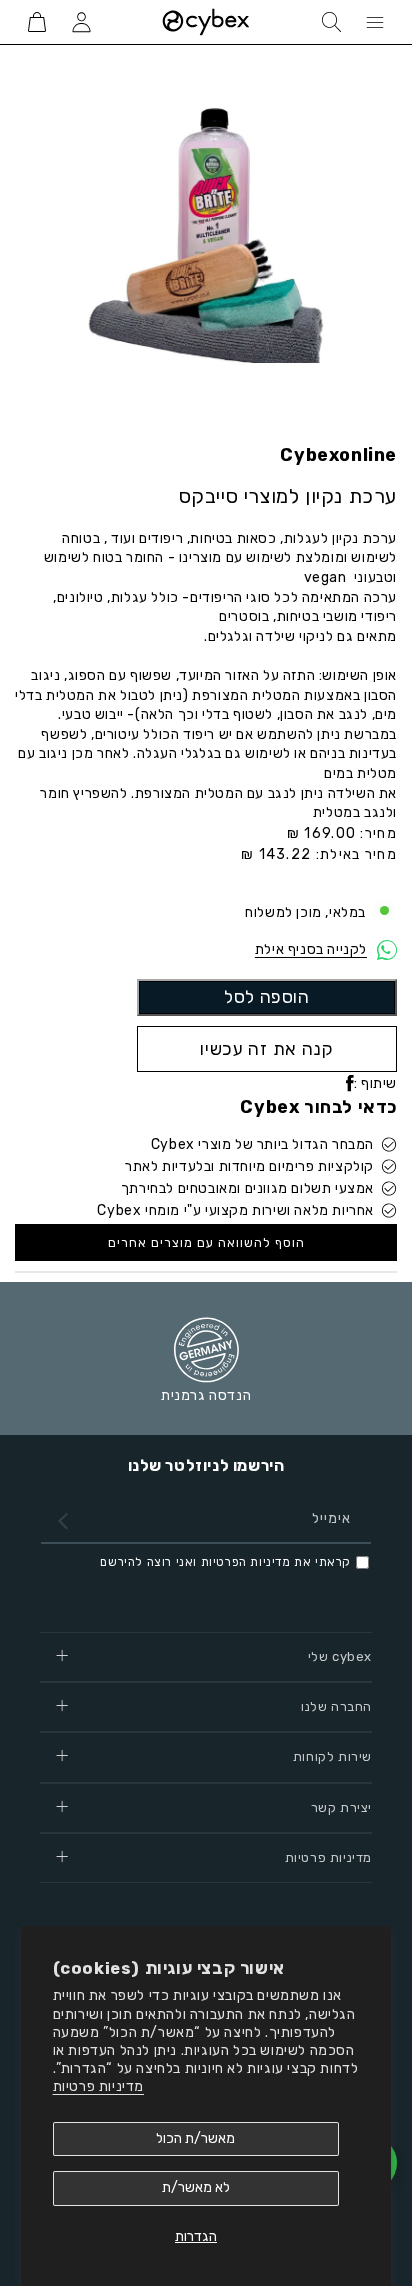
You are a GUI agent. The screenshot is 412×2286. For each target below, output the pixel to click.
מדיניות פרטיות (98, 2086)
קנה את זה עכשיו (267, 1048)
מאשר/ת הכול (195, 2138)
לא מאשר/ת (196, 2187)
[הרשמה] (63, 1521)
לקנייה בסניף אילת (311, 949)
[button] (375, 22)
